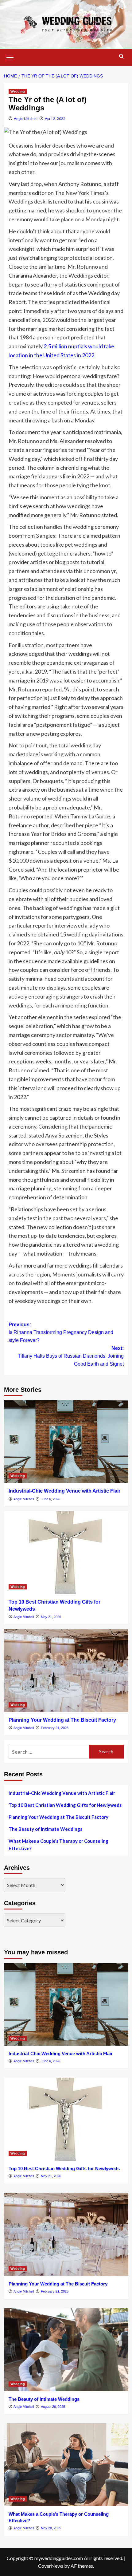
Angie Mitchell (26, 119)
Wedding (18, 91)
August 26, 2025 (53, 2407)
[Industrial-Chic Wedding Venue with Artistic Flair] (66, 1442)
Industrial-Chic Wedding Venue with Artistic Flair (64, 1491)
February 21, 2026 (55, 1728)
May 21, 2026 (51, 1617)
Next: (71, 1356)
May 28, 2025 (51, 2528)
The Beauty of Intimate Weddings (45, 1829)
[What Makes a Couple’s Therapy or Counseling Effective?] (66, 2465)
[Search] (121, 56)
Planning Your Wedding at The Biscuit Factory (62, 1720)
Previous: (61, 1332)
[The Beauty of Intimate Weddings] (66, 2350)
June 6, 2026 (50, 1499)
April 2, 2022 (55, 119)
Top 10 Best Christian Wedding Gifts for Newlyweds (65, 1805)
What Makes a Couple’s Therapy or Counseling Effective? (58, 1845)
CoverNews (51, 2566)
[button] (10, 57)
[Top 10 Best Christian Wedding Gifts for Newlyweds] (66, 1553)
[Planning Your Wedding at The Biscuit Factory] (66, 1671)
